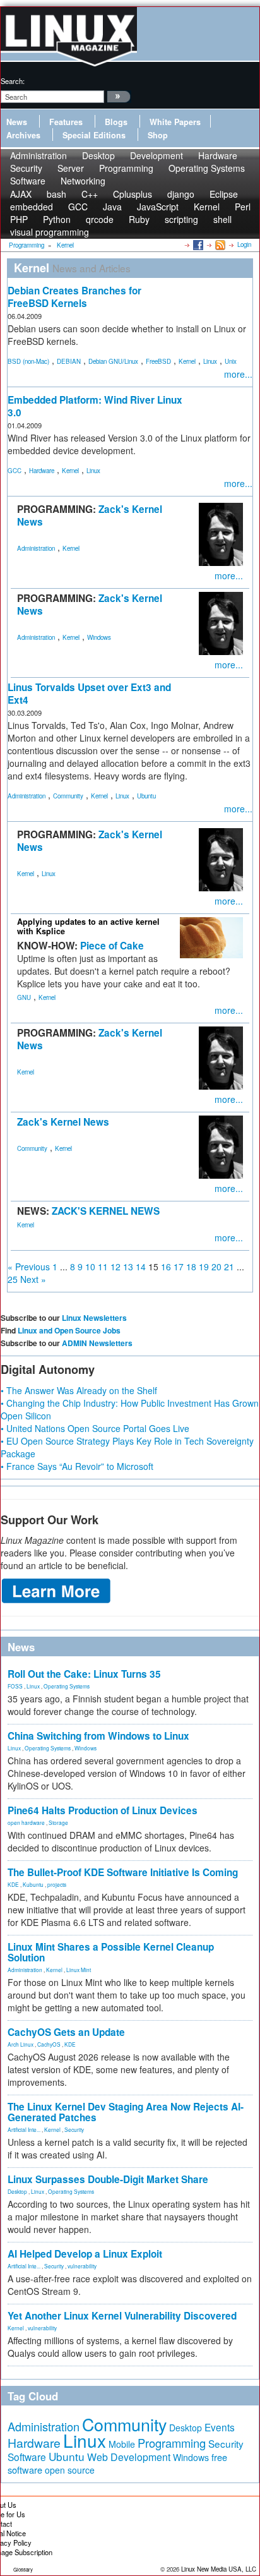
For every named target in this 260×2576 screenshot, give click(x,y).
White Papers (175, 122)
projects (57, 1884)
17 (179, 1267)
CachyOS (49, 2044)
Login (244, 244)
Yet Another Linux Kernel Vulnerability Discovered (122, 2316)
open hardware (26, 1822)
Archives (23, 135)
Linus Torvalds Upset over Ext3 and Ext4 (89, 694)
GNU (24, 997)
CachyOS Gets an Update (66, 2032)
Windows (99, 637)
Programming (126, 168)
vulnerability (82, 2266)
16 (166, 1267)
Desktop (17, 2191)
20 (216, 1267)
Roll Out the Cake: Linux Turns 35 (84, 1674)
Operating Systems (207, 168)
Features (66, 122)
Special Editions (94, 135)
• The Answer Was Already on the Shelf (79, 1390)
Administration (36, 548)
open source (70, 2470)
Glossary (23, 2569)
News (17, 122)
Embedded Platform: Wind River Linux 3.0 (95, 406)
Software (28, 181)
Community (68, 796)
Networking (83, 181)
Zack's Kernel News (63, 1122)
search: (13, 81)
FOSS (15, 1686)
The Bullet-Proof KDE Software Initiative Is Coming (123, 1872)
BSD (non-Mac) (28, 361)
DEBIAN (69, 361)
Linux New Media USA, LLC (219, 2569)
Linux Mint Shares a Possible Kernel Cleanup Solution (111, 1952)
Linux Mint (79, 1970)
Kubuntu (33, 1884)
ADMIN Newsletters (97, 1343)
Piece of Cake (112, 946)
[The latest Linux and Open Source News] (219, 244)
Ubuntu (146, 796)
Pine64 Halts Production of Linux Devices (103, 1810)
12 (115, 1267)
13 (128, 1267)
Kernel (187, 361)
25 (13, 1279)
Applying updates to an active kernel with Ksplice (88, 926)
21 (229, 1267)
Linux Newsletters (94, 1318)
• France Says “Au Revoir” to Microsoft (77, 1466)
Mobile (122, 2444)
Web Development (129, 2457)
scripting (181, 219)
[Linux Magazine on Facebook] (197, 244)
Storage (58, 1822)
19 (204, 1267)
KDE (13, 1884)
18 (191, 1267)
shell (222, 219)
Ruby (139, 219)
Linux (210, 361)
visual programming (50, 232)
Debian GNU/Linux (113, 361)
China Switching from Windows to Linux (98, 1736)
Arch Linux (21, 2044)
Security (74, 2129)
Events (220, 2427)
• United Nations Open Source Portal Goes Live (95, 1428)
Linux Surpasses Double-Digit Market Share (108, 2179)
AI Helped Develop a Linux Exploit (85, 2254)
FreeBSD (158, 361)
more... (238, 374)
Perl (243, 207)
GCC (15, 471)
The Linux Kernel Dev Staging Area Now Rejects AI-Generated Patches (126, 2112)
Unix (231, 361)
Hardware (42, 471)
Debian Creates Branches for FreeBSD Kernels (74, 297)
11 (103, 1267)
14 (141, 1267)
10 (90, 1267)
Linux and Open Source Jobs (69, 1330)
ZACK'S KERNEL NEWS (106, 1211)
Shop (158, 135)
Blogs (116, 122)
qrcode (100, 219)
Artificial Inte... (24, 2129)
